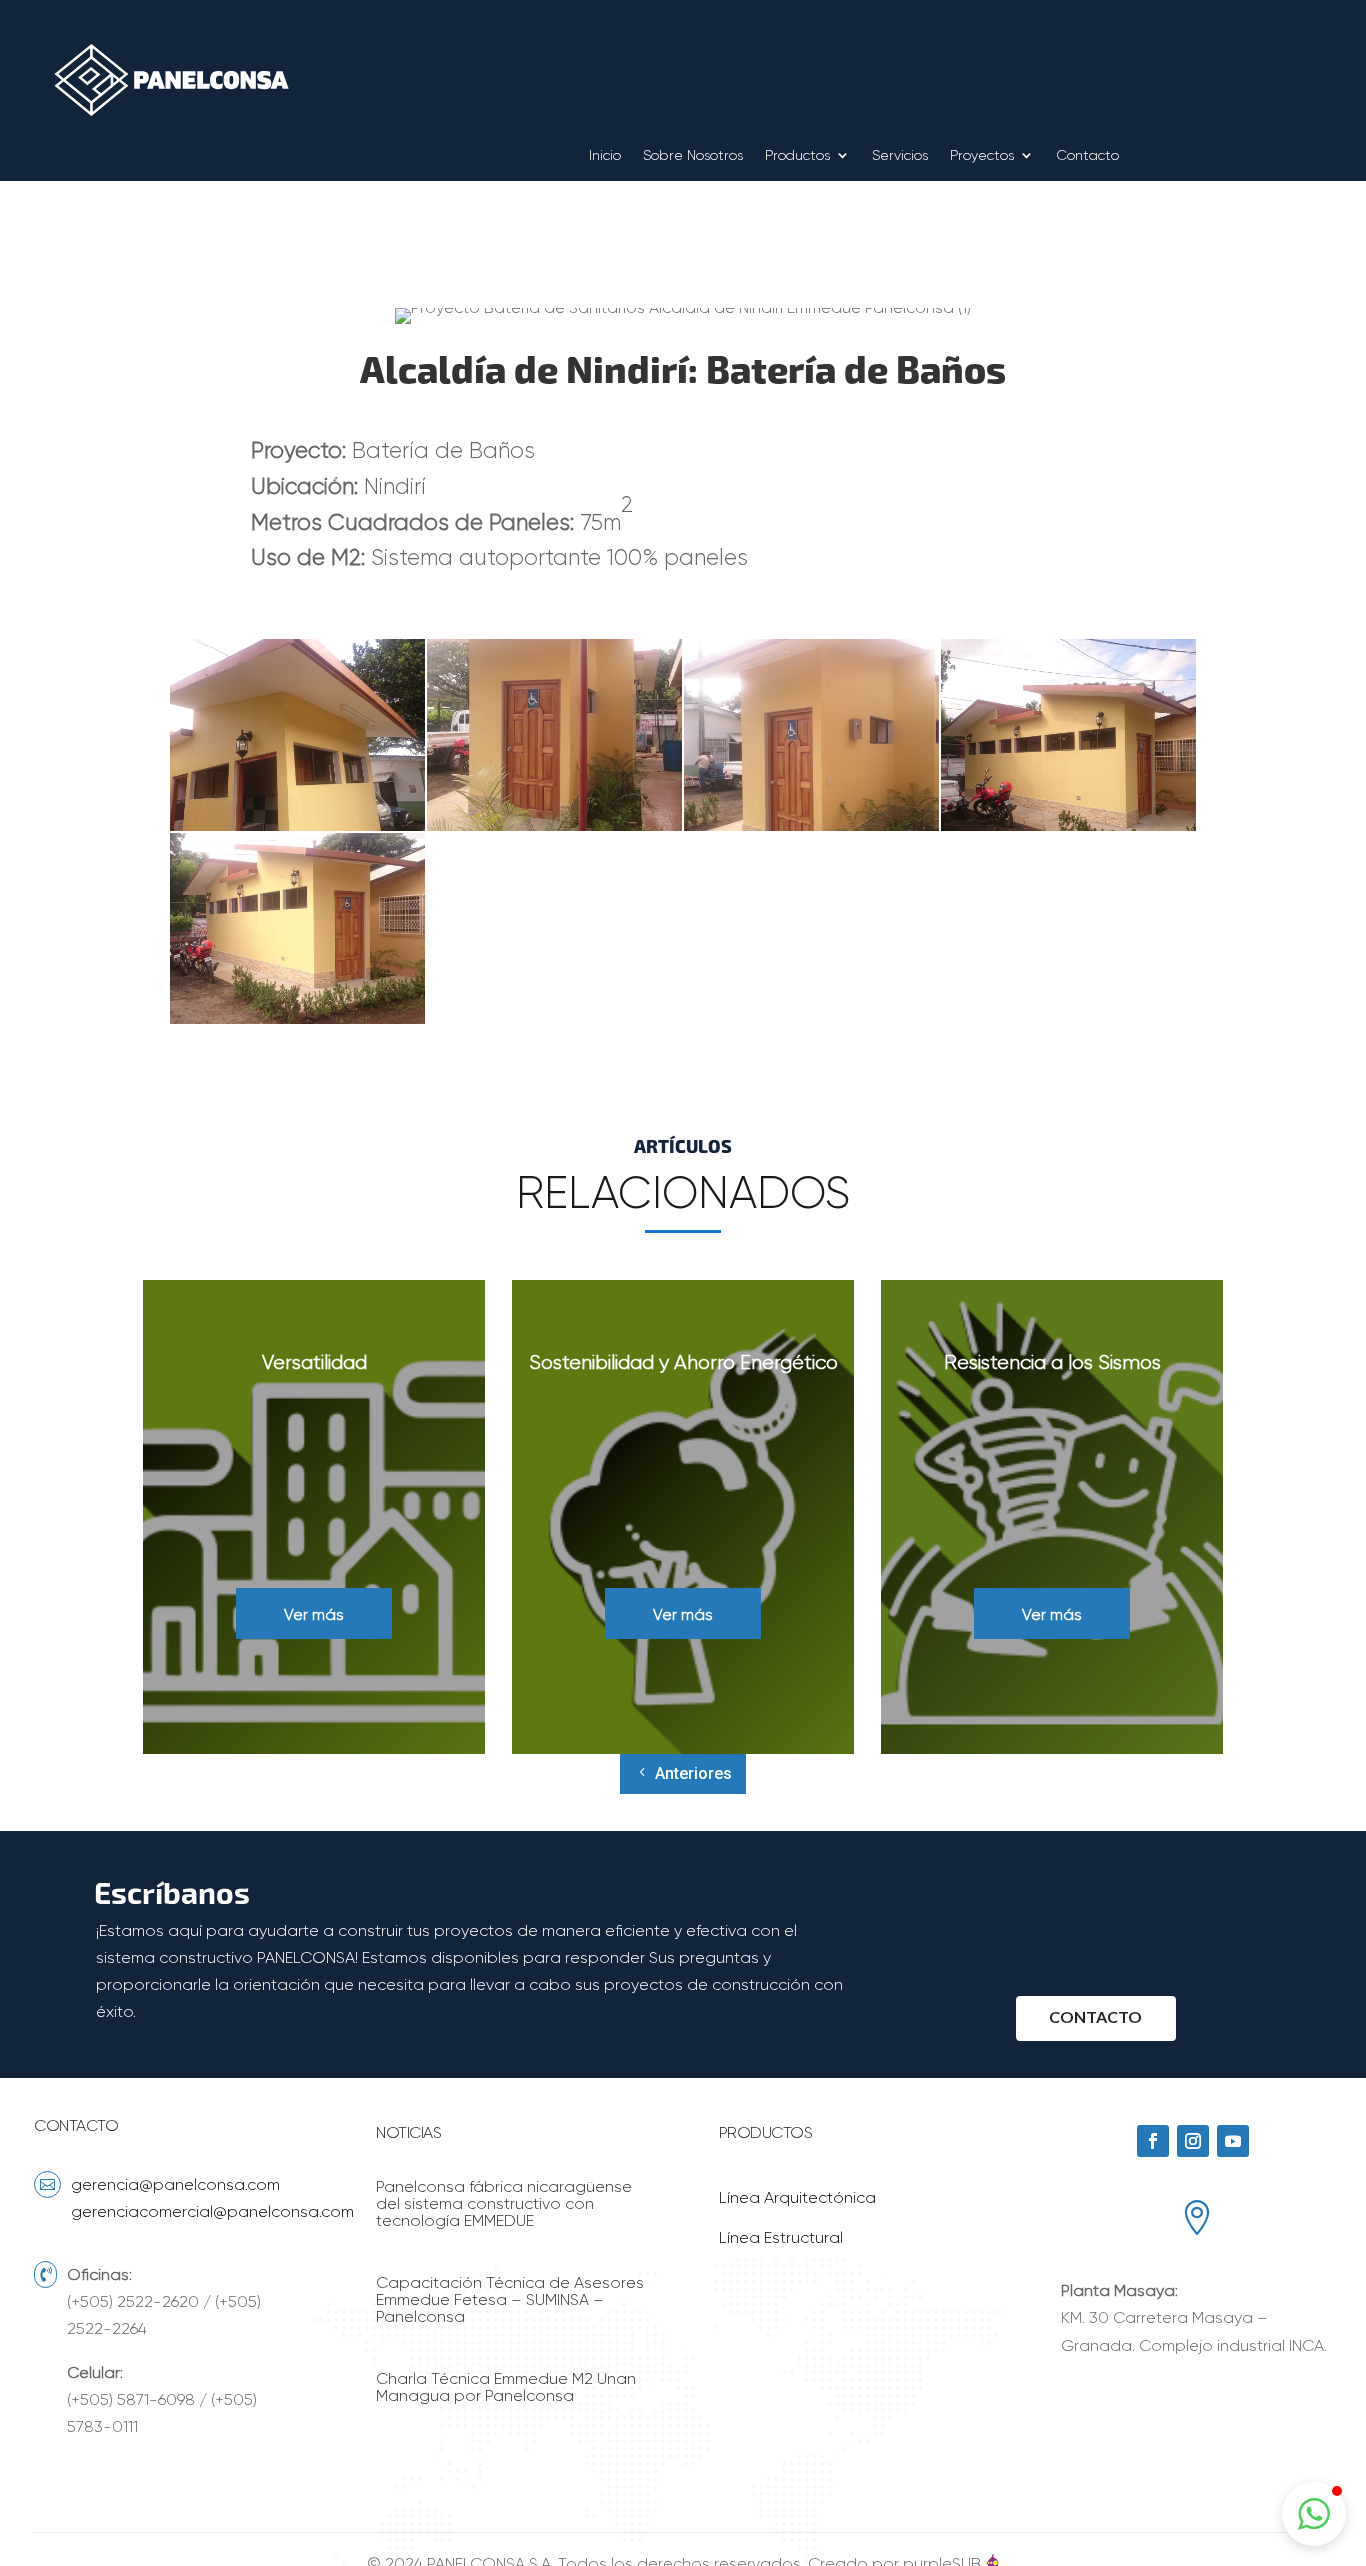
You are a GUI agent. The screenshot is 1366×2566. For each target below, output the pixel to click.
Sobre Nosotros (693, 155)
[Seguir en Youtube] (1233, 2141)
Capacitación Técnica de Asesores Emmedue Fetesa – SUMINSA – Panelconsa (510, 2299)
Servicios (900, 155)
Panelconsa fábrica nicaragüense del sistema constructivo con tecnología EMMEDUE (504, 2203)
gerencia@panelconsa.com (175, 2184)
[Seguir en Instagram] (1193, 2141)
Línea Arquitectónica (797, 2197)
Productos (797, 155)
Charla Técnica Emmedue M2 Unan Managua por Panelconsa (506, 2387)
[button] (1314, 2514)
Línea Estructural (781, 2237)
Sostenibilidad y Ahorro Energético (683, 1362)
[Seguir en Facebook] (1153, 2141)
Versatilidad (314, 1362)
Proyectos (982, 155)
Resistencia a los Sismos (1052, 1362)
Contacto (1087, 155)
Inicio (605, 155)
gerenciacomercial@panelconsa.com (212, 2211)
